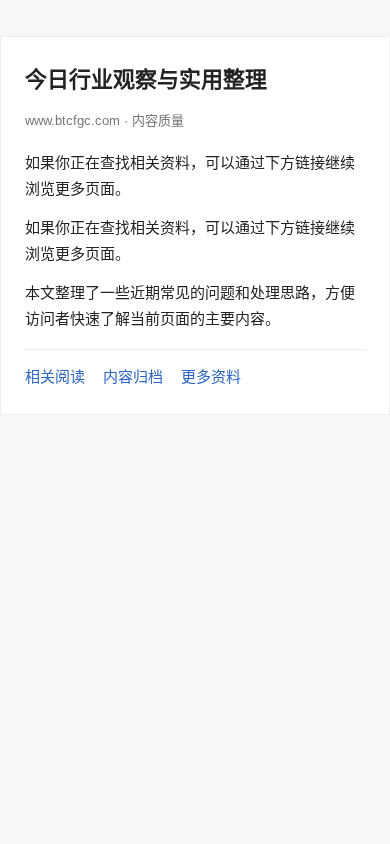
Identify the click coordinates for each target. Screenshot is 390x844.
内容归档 (133, 376)
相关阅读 (55, 376)
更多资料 (211, 376)
